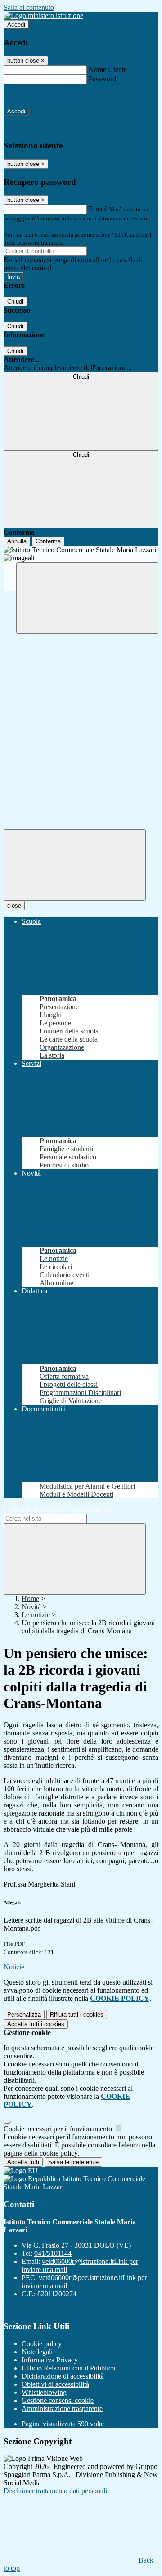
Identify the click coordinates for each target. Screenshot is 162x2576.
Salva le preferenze (73, 2162)
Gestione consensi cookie (58, 2400)
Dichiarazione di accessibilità (63, 2376)
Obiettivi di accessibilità (55, 2384)
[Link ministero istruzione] (43, 16)
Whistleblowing (44, 2392)
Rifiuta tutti (77, 2015)
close (14, 906)
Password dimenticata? (36, 95)
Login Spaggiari (85, 243)
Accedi (16, 25)
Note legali (37, 2352)
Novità (31, 1607)
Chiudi (15, 302)
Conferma (48, 541)
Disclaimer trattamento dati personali (55, 2491)
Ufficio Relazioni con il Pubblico (68, 2368)
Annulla (17, 541)
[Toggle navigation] (75, 865)
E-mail (98, 209)
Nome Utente (108, 69)
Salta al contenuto (29, 7)
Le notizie (36, 1615)
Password (102, 79)
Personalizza (24, 2015)
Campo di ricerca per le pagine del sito (58, 1509)
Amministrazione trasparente (62, 2408)
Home (30, 1599)
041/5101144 (53, 2253)
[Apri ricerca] (87, 598)
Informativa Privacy (50, 2360)
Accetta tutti (36, 2024)
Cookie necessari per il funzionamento (59, 2129)
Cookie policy (42, 2344)
